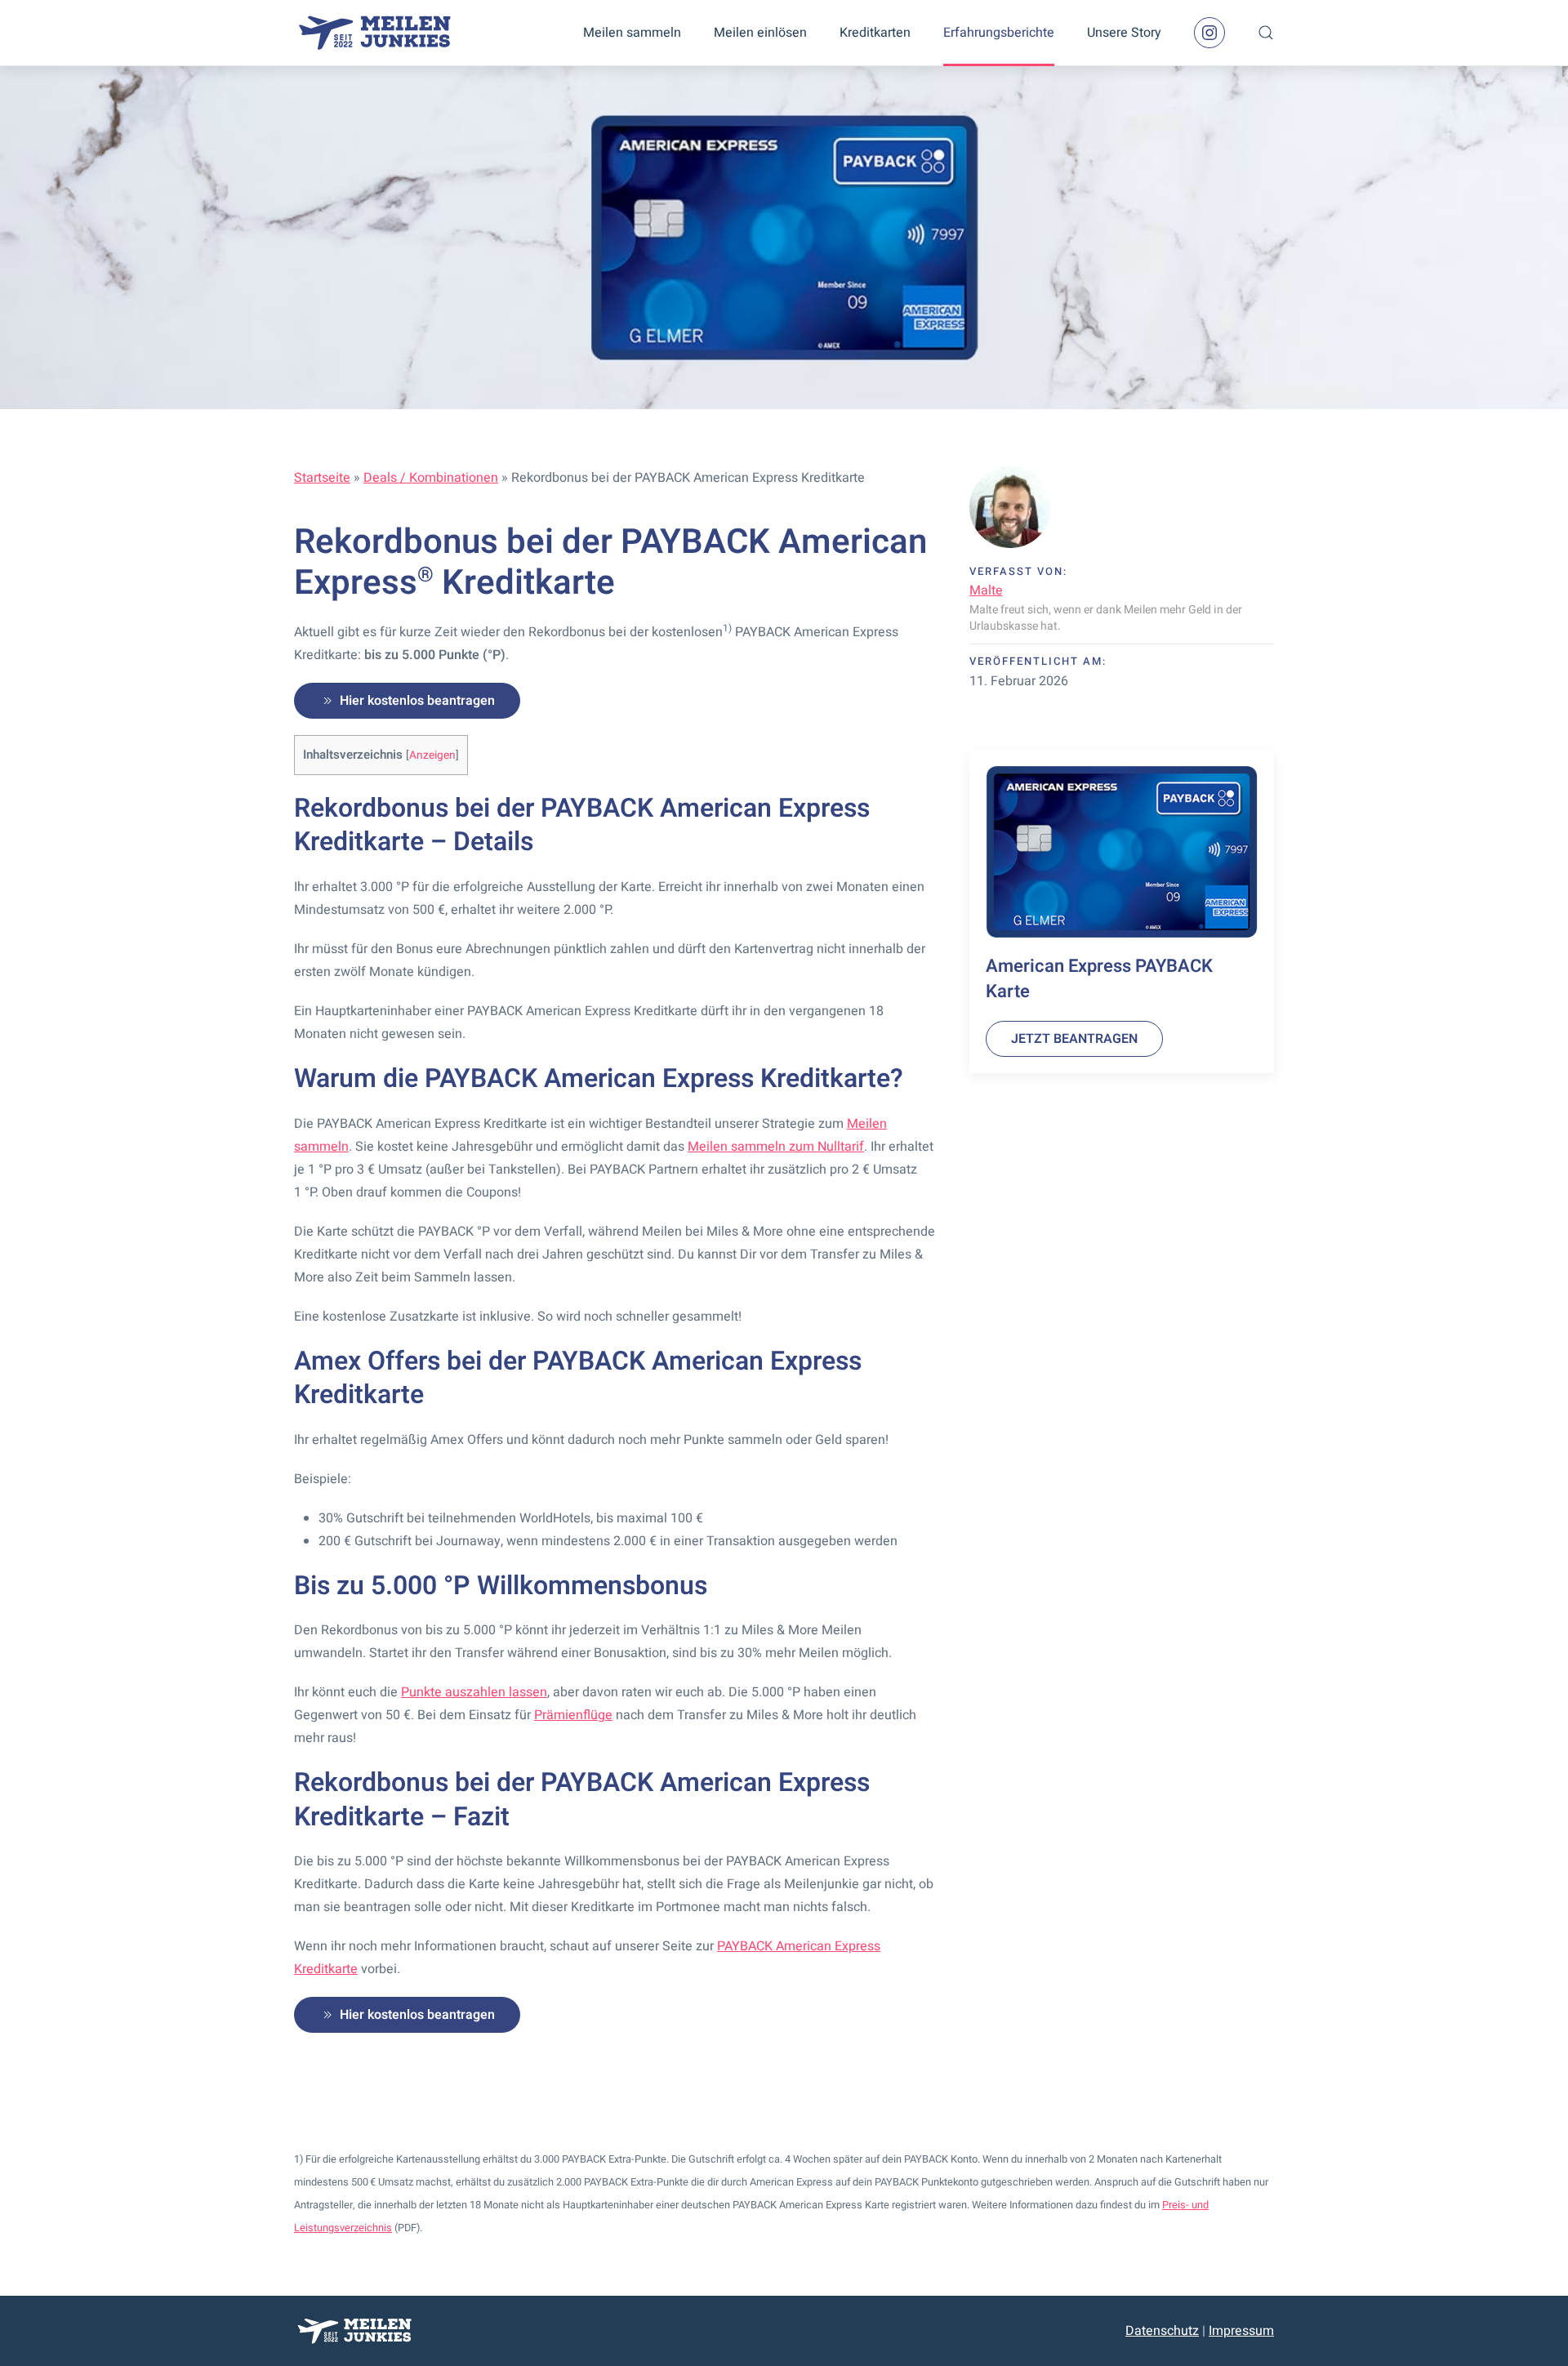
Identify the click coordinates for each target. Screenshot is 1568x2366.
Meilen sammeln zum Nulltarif (776, 1147)
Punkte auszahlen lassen (474, 1692)
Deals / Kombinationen (431, 478)
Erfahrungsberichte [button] (999, 33)
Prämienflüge (573, 1715)
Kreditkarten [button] (875, 33)
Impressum (1241, 2331)
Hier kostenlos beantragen (417, 701)
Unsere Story (1124, 33)
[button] (1266, 33)
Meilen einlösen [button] (760, 33)
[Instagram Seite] (1209, 33)
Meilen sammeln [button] (632, 33)
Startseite (322, 478)
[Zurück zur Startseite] (376, 33)
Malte (986, 590)
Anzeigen (432, 755)
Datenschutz (1162, 2331)
